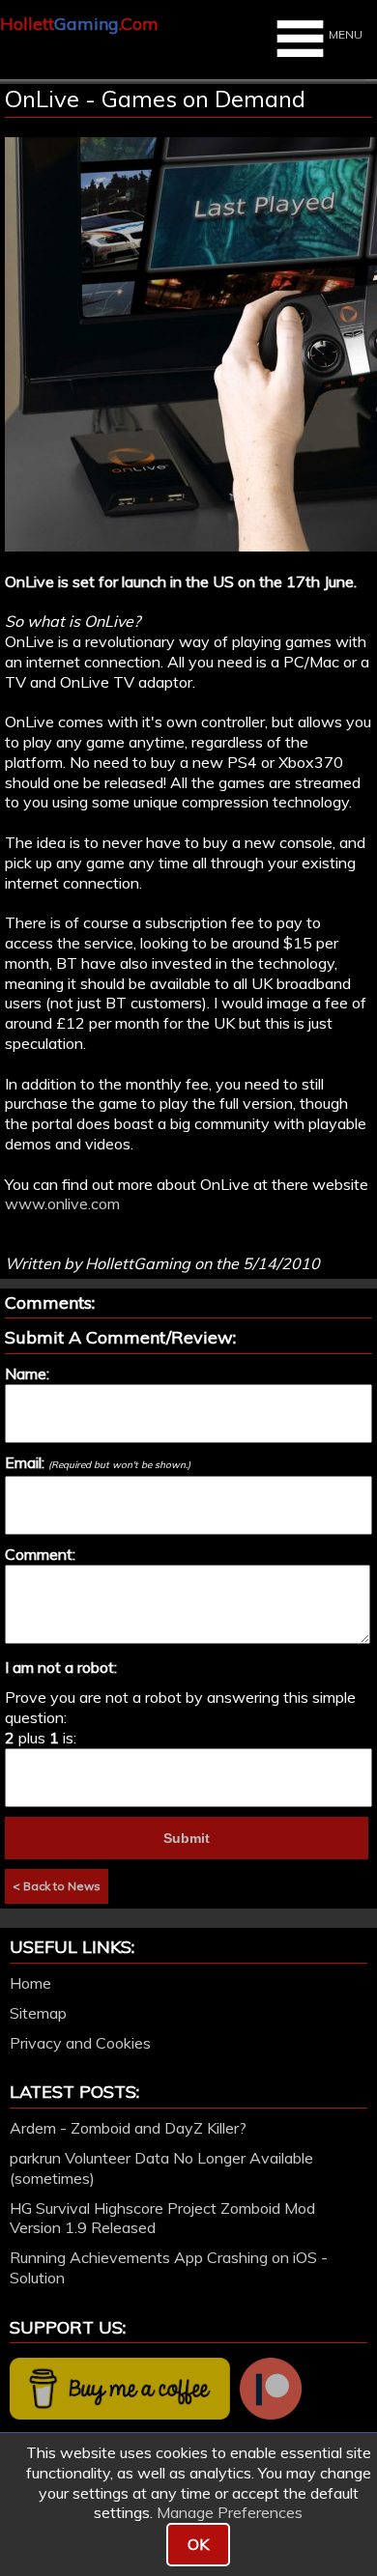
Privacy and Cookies (80, 2043)
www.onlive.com (62, 1203)
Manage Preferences (230, 2512)
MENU (346, 34)
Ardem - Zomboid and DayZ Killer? (128, 2128)
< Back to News (57, 1886)
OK (198, 2544)
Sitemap (38, 2013)
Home (30, 1983)
